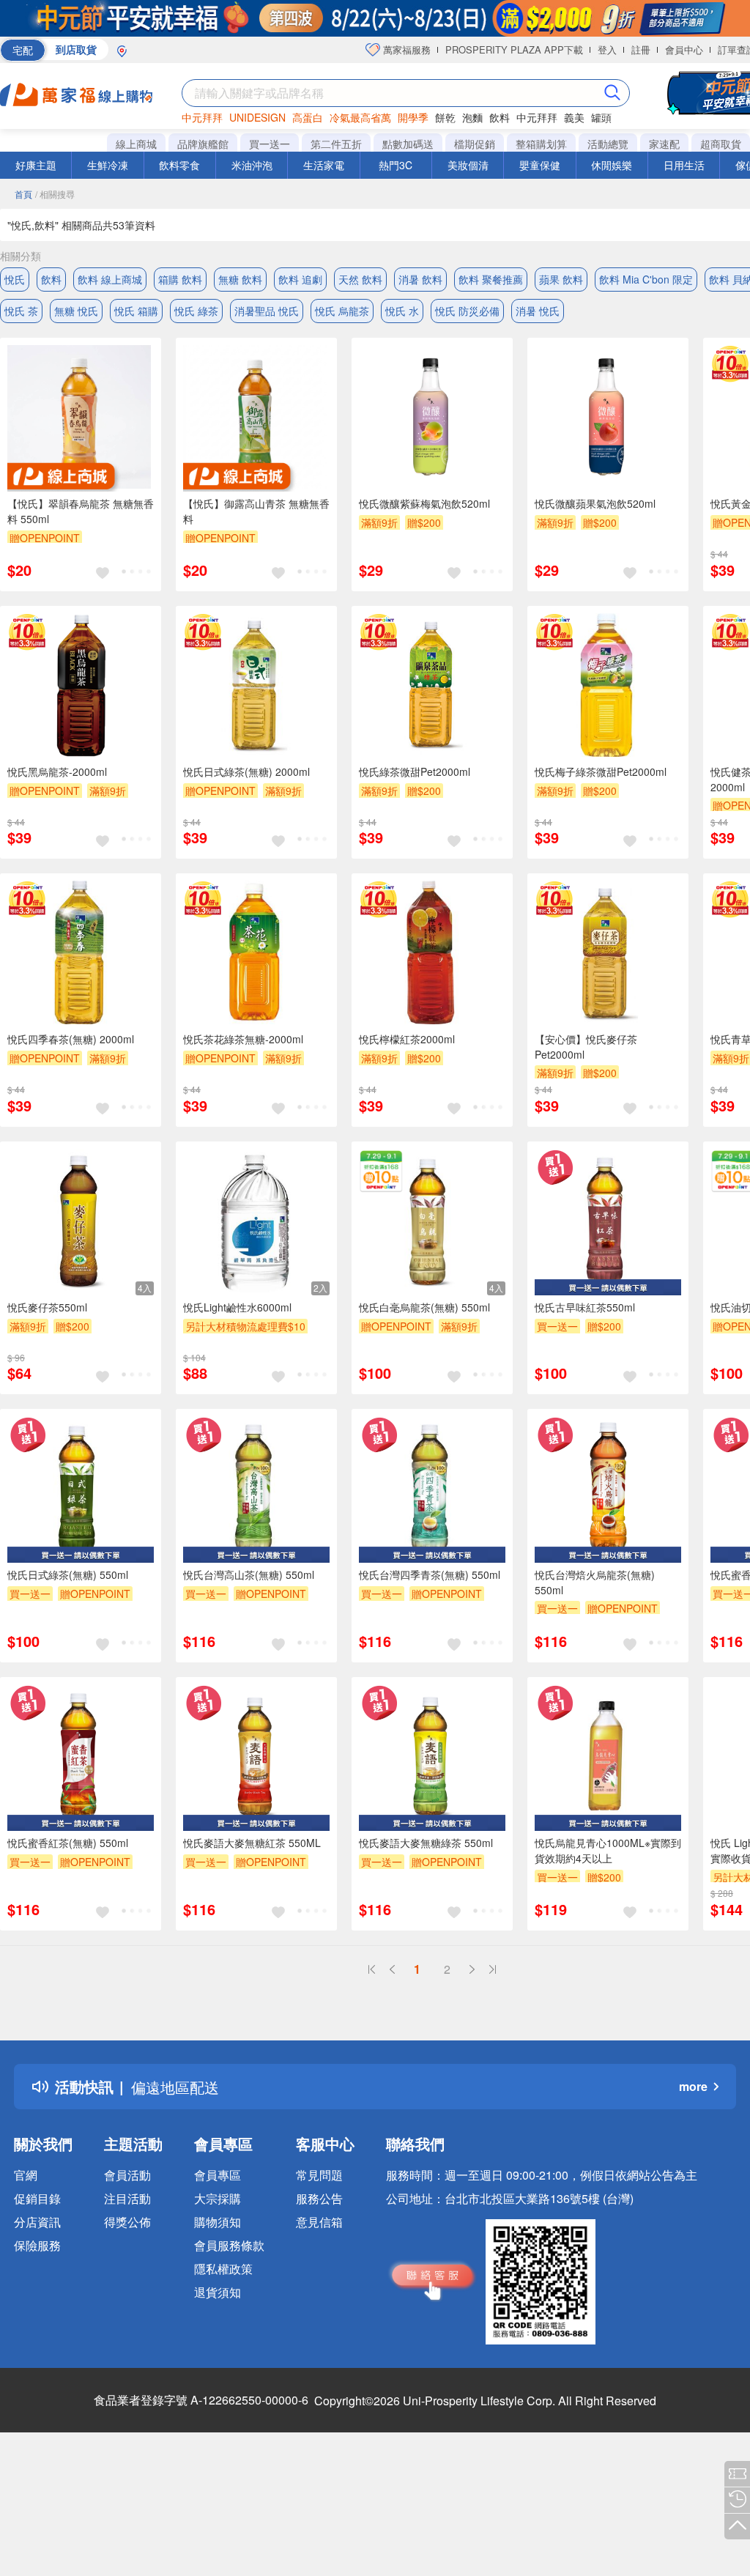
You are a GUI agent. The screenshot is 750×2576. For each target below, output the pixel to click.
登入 (607, 49)
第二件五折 (336, 144)
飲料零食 (179, 165)
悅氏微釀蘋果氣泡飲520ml (595, 503)
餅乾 (445, 117)
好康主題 (36, 165)
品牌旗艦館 (203, 144)
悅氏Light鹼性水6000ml (237, 1307)
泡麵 (472, 117)
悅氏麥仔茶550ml (47, 1307)
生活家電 (324, 165)
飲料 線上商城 (110, 279)
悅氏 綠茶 (196, 311)
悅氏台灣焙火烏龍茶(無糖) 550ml (595, 1582)
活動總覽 (608, 144)
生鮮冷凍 (108, 165)
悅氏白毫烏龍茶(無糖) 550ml (424, 1307)
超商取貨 (721, 144)
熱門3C (396, 165)
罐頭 (601, 117)
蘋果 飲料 (561, 279)
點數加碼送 (408, 144)
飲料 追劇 (300, 279)
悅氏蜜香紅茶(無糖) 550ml (68, 1843)
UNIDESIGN (257, 117)
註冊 (641, 49)
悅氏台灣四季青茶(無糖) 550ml (430, 1574)
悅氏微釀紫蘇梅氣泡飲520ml (424, 503)
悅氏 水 (402, 311)
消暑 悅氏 (538, 311)
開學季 (413, 117)
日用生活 (684, 165)
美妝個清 (468, 165)
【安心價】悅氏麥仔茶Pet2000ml (586, 1047)
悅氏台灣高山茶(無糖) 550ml (249, 1574)
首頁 (23, 194)
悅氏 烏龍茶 (342, 311)
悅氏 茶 (21, 311)
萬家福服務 (405, 49)
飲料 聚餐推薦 (491, 279)
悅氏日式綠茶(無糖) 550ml (68, 1574)
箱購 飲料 (180, 279)
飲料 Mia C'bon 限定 (646, 279)
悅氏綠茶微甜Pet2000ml (415, 771)
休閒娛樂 (612, 165)
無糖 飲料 (240, 279)
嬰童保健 (540, 165)
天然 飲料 (360, 279)
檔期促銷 (475, 144)
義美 (574, 117)
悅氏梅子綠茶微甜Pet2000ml (601, 771)
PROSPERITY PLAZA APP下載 (514, 49)
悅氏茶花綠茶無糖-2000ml (243, 1039)
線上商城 (136, 144)
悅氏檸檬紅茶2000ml (407, 1039)
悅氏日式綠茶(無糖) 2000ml (246, 771)
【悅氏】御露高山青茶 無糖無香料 (256, 511)
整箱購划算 (541, 144)
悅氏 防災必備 (467, 311)
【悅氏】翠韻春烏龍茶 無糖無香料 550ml (81, 511)
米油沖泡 (252, 165)
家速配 (664, 144)
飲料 (500, 117)
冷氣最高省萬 (360, 117)
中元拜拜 (202, 117)
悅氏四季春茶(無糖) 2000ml (71, 1039)
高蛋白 (308, 117)
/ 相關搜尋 (55, 194)
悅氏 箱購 (136, 311)
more (693, 2086)
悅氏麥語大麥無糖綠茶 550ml (426, 1843)
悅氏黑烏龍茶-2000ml (57, 771)
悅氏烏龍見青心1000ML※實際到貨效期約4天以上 (608, 1850)
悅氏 (15, 279)
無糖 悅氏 (76, 311)
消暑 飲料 (420, 279)
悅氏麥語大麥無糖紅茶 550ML (252, 1843)
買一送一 (270, 144)
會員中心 (684, 49)
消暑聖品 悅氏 (267, 311)
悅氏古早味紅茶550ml (585, 1307)
